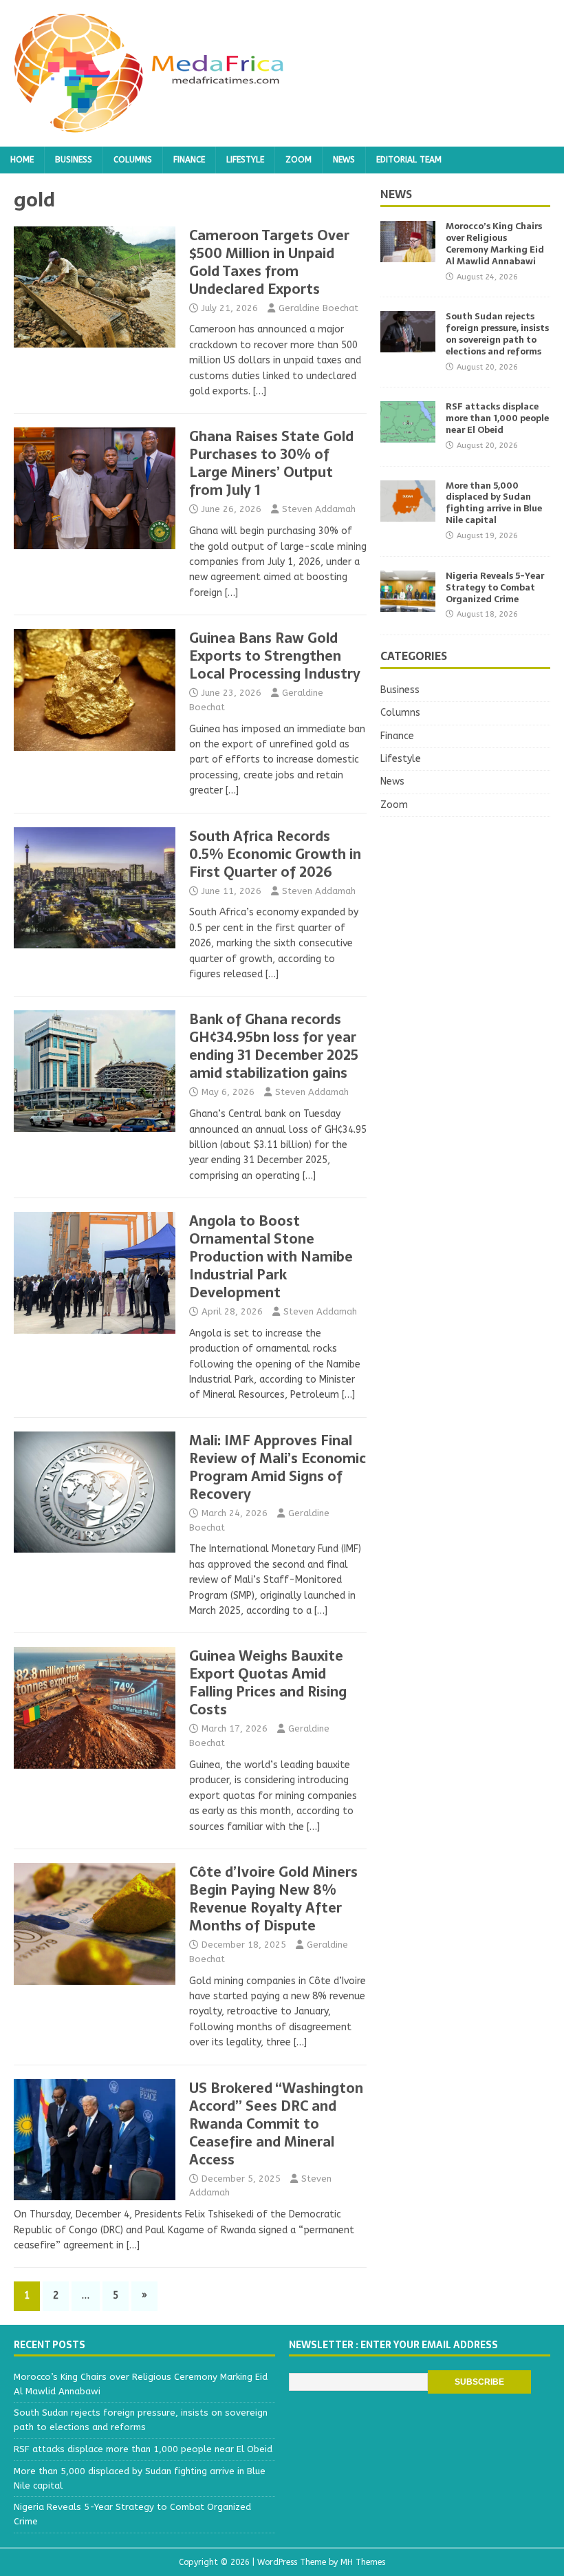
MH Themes (363, 2562)
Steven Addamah (319, 509)
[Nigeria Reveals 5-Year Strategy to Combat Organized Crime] (408, 603)
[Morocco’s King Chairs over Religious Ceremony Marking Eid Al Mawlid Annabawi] (408, 254)
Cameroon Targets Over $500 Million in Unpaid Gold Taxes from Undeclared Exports (269, 262)
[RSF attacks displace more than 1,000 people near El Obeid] (408, 435)
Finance (189, 160)
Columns (133, 160)
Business (74, 160)
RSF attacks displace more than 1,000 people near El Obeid (497, 418)
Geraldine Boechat (318, 308)
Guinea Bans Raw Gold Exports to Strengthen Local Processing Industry (275, 656)
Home (22, 160)
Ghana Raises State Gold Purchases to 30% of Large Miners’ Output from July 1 (271, 463)
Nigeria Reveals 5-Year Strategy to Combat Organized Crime (495, 587)
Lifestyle (245, 160)
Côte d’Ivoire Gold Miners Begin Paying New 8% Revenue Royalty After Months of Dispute (273, 1899)
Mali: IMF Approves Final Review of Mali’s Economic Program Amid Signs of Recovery (278, 1467)
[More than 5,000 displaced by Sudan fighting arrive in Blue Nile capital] (408, 513)
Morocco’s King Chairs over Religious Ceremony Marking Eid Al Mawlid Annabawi (495, 244)
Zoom (299, 160)
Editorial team (409, 160)
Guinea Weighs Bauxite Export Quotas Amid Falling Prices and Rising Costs (268, 1683)
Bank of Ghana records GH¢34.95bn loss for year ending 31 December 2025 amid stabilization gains (274, 1046)
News (344, 160)
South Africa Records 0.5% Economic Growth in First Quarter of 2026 (275, 854)
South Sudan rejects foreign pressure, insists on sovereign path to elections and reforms (497, 334)
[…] (260, 391)
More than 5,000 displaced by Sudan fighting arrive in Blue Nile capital (494, 503)
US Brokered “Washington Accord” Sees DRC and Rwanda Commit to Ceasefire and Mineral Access (276, 2124)
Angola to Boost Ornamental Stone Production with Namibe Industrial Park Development (271, 1257)
